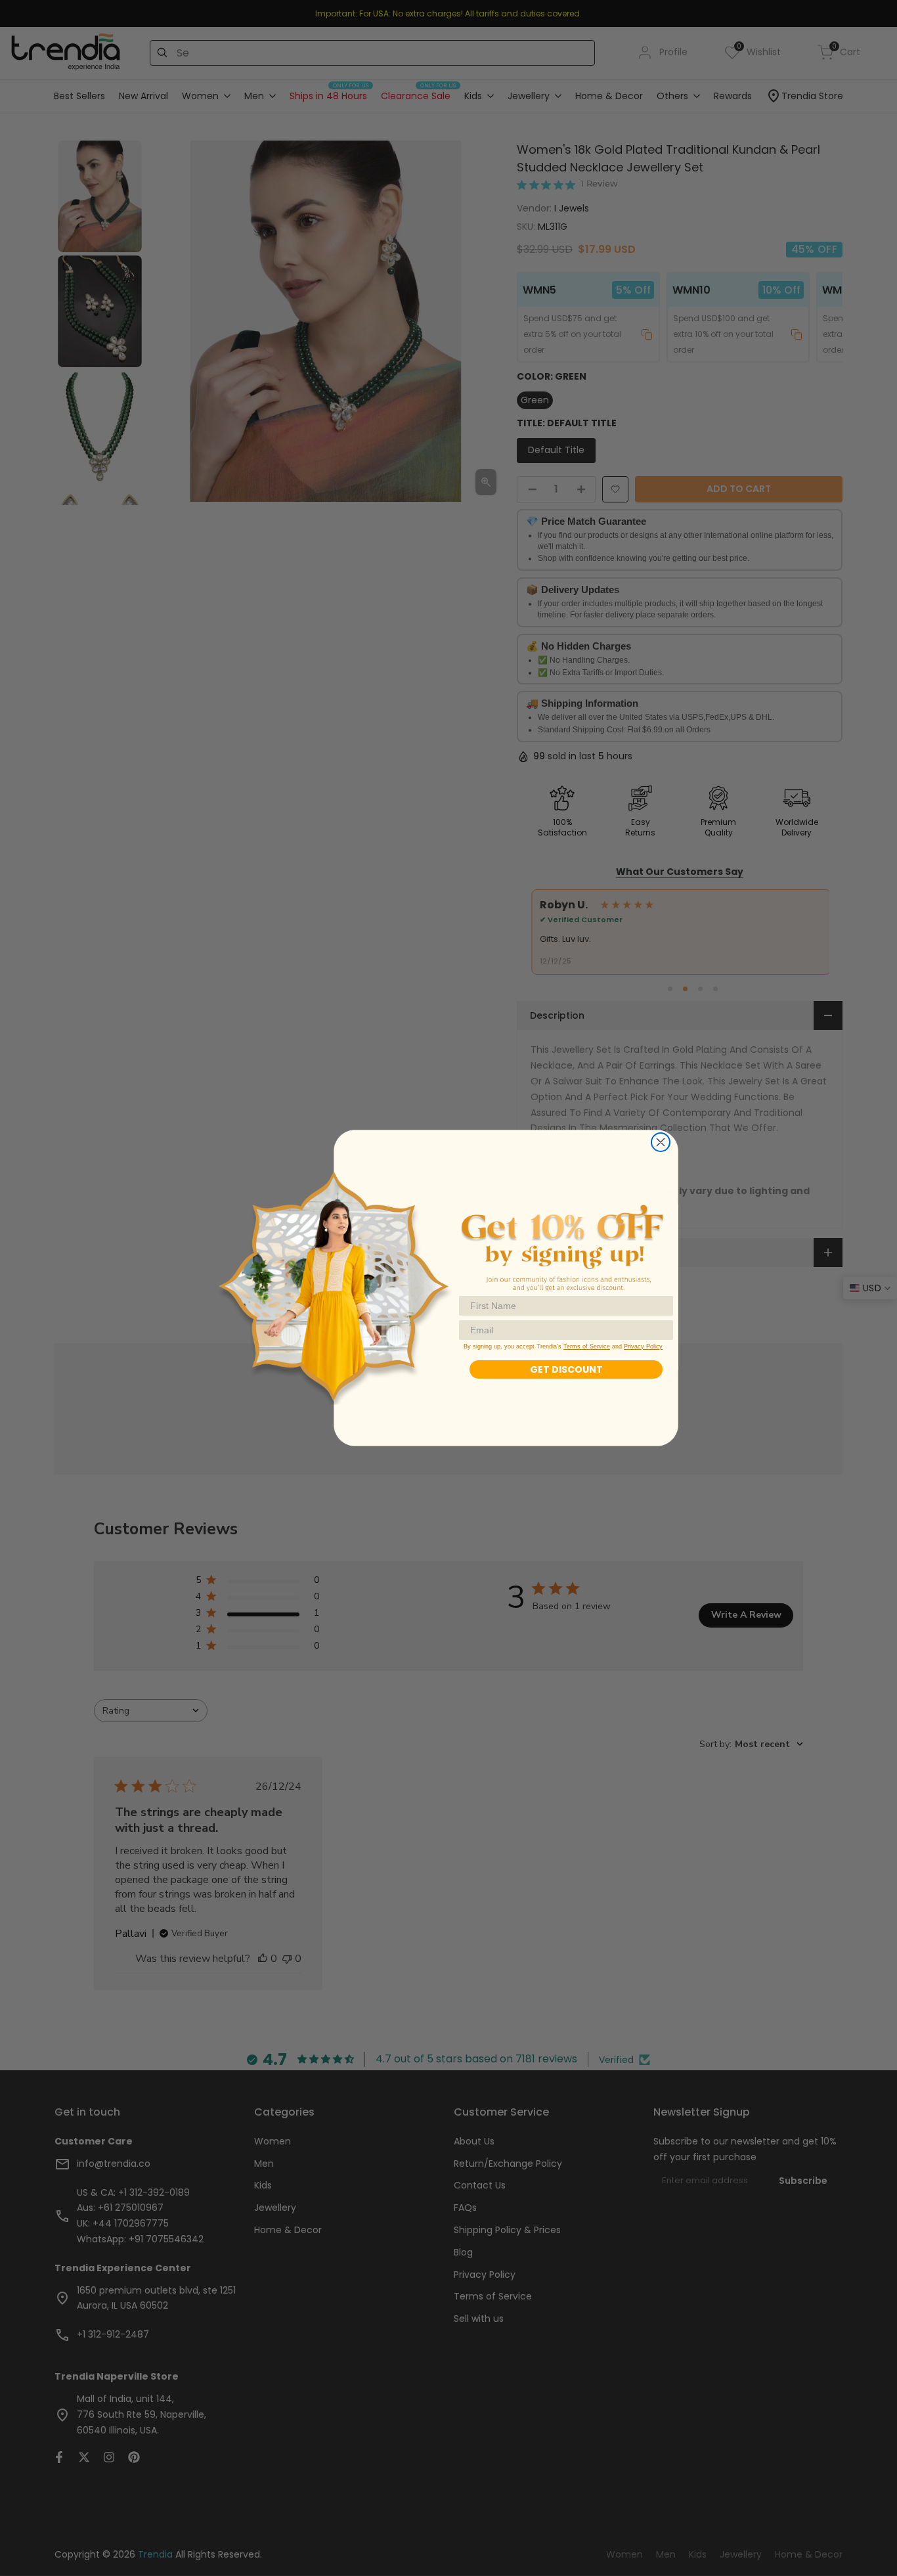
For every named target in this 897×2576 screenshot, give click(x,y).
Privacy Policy (643, 1346)
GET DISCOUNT (566, 1369)
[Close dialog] (661, 1142)
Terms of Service (587, 1346)
